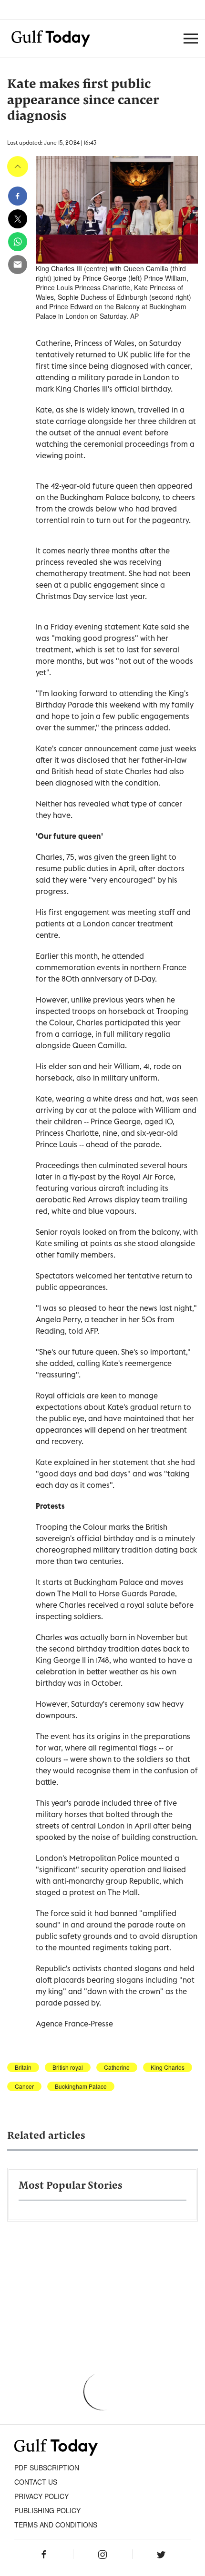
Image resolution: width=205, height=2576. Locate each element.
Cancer (24, 2086)
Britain (23, 2067)
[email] (18, 265)
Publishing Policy (47, 2510)
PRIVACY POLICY (41, 2496)
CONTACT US (36, 2482)
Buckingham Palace (81, 2086)
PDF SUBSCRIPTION (47, 2468)
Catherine (117, 2067)
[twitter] (18, 219)
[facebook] (18, 196)
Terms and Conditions (56, 2525)
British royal (68, 2067)
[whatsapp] (18, 242)
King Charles (168, 2067)
